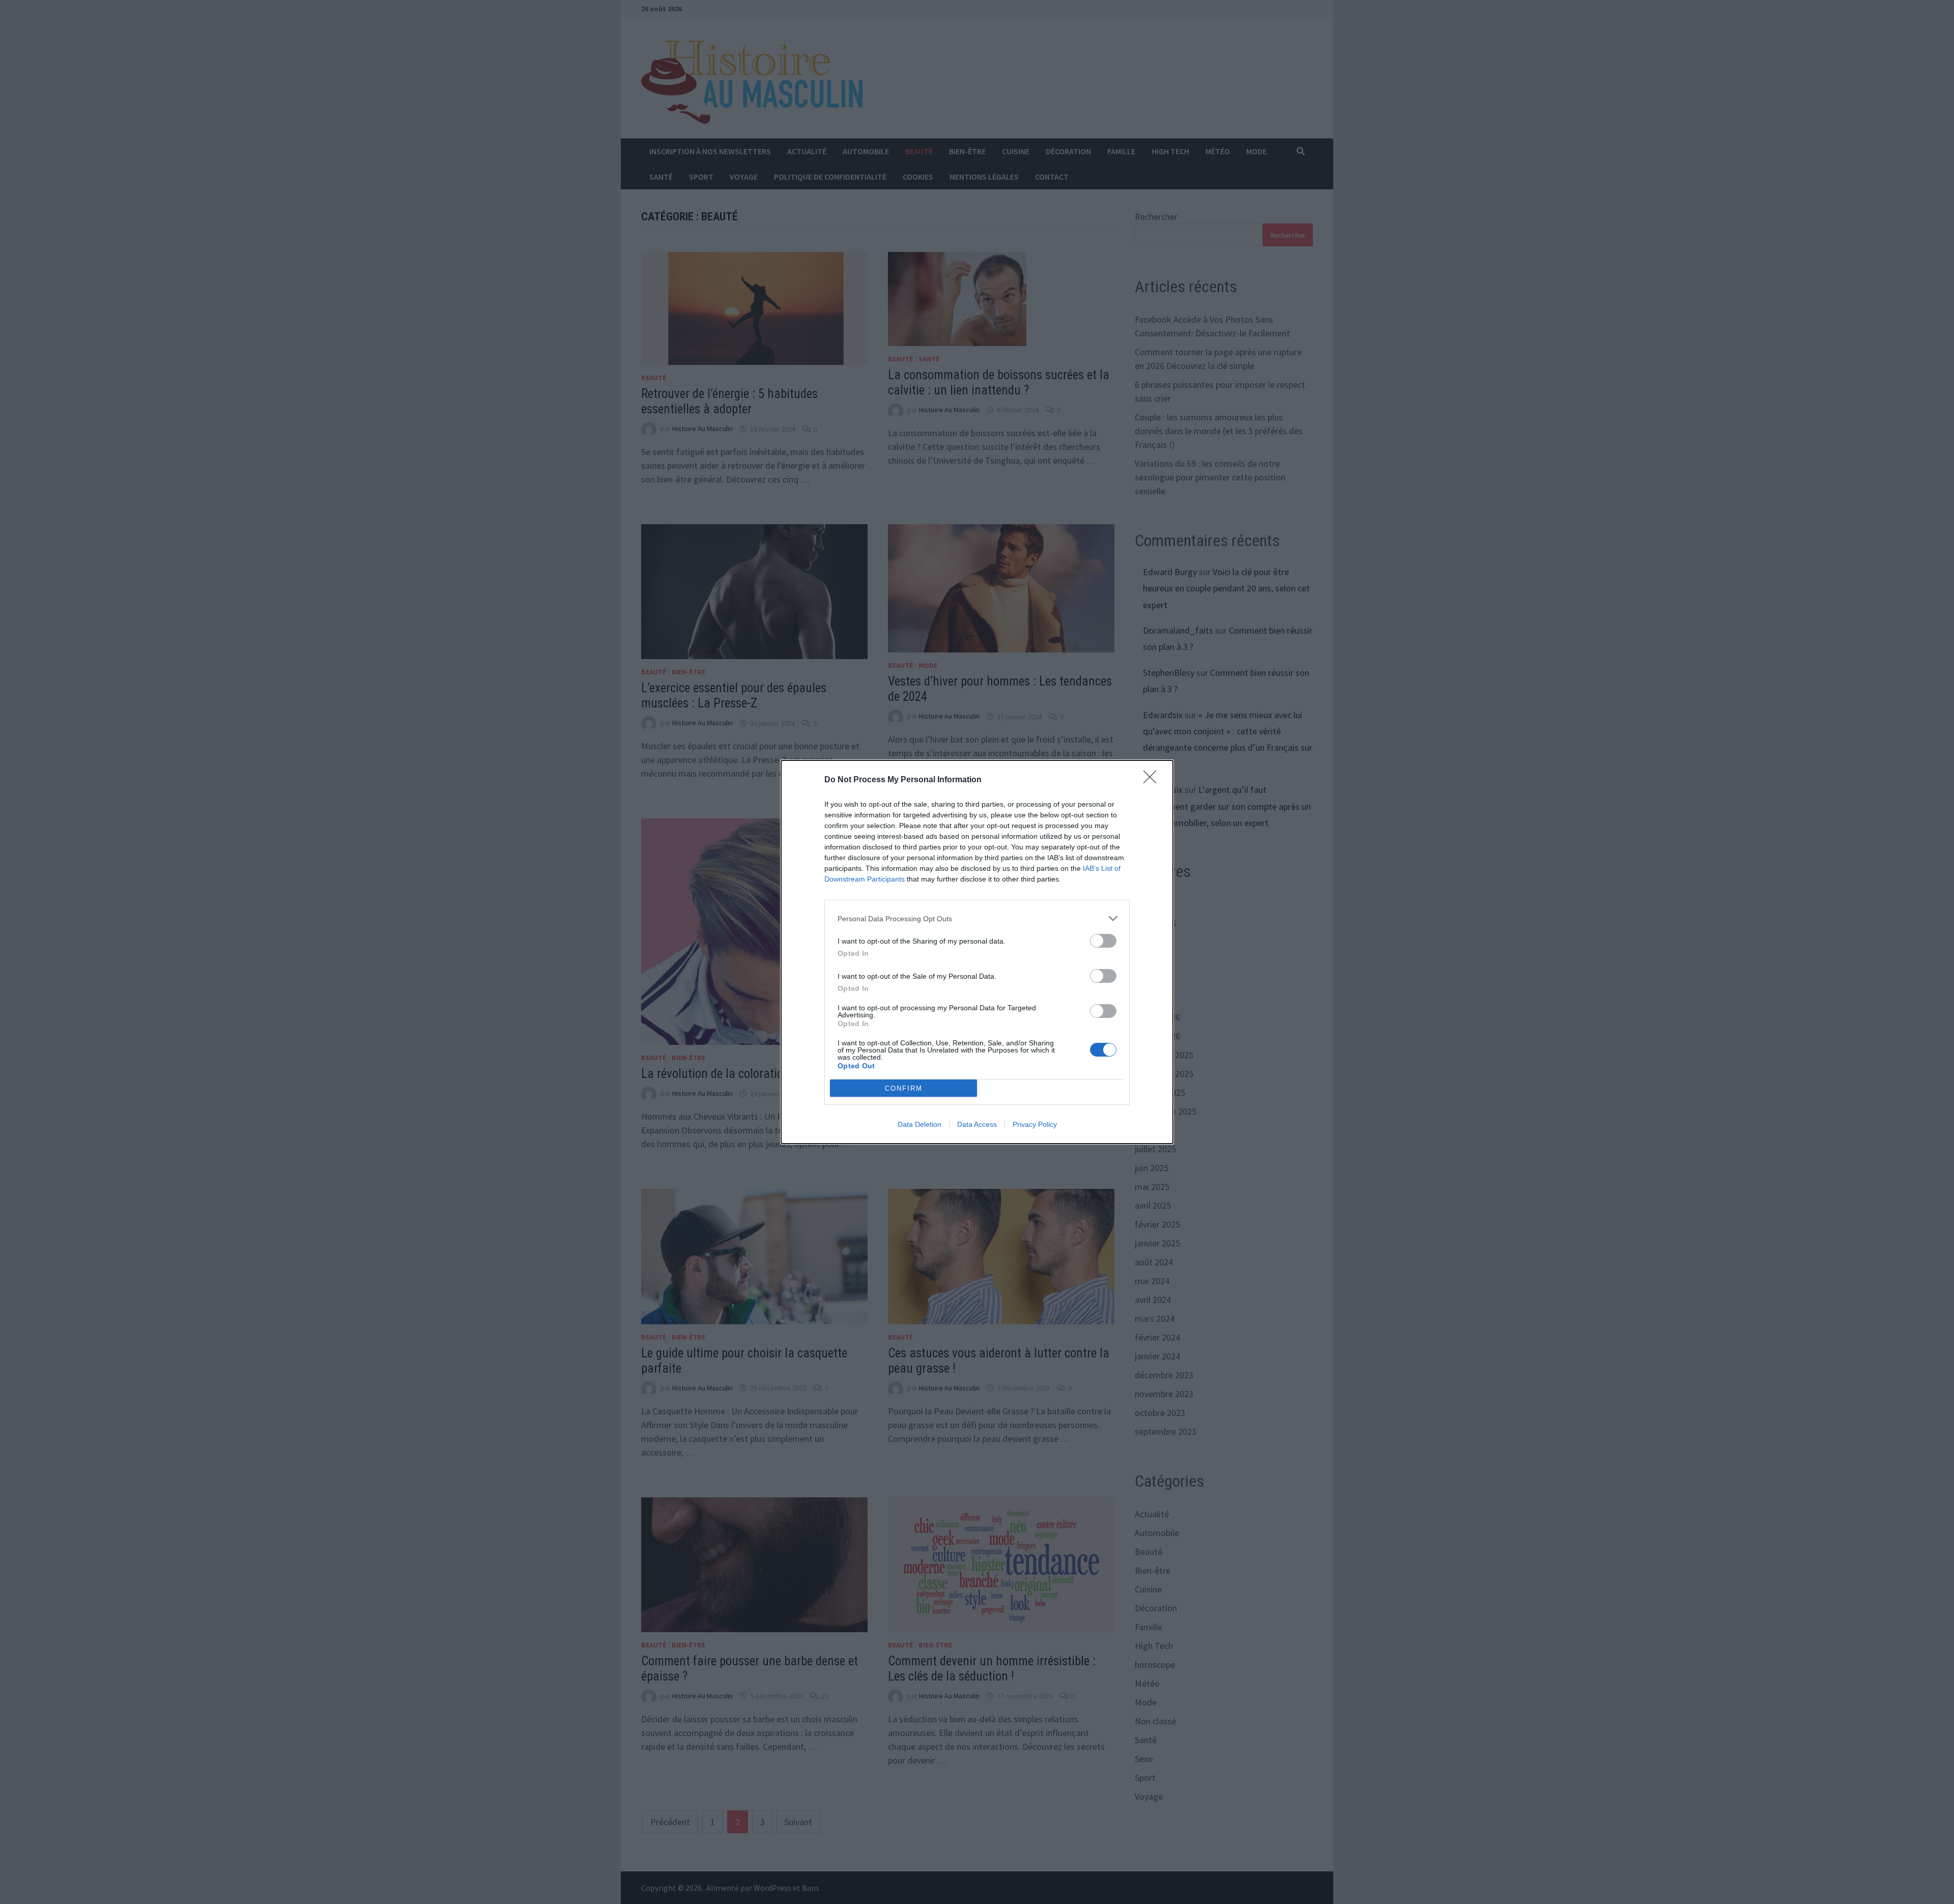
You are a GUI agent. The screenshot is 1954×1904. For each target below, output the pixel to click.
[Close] (1153, 780)
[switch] (1103, 941)
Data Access (977, 1124)
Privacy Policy (1035, 1124)
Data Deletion (919, 1124)
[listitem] (977, 918)
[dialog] (977, 952)
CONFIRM (904, 1088)
